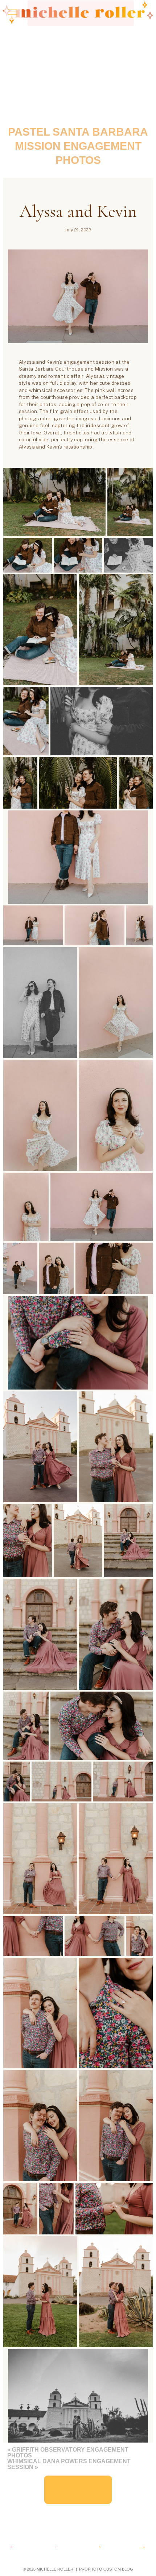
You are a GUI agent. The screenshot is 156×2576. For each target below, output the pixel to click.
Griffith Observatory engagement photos (68, 2453)
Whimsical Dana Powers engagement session (69, 2464)
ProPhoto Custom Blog (106, 2569)
